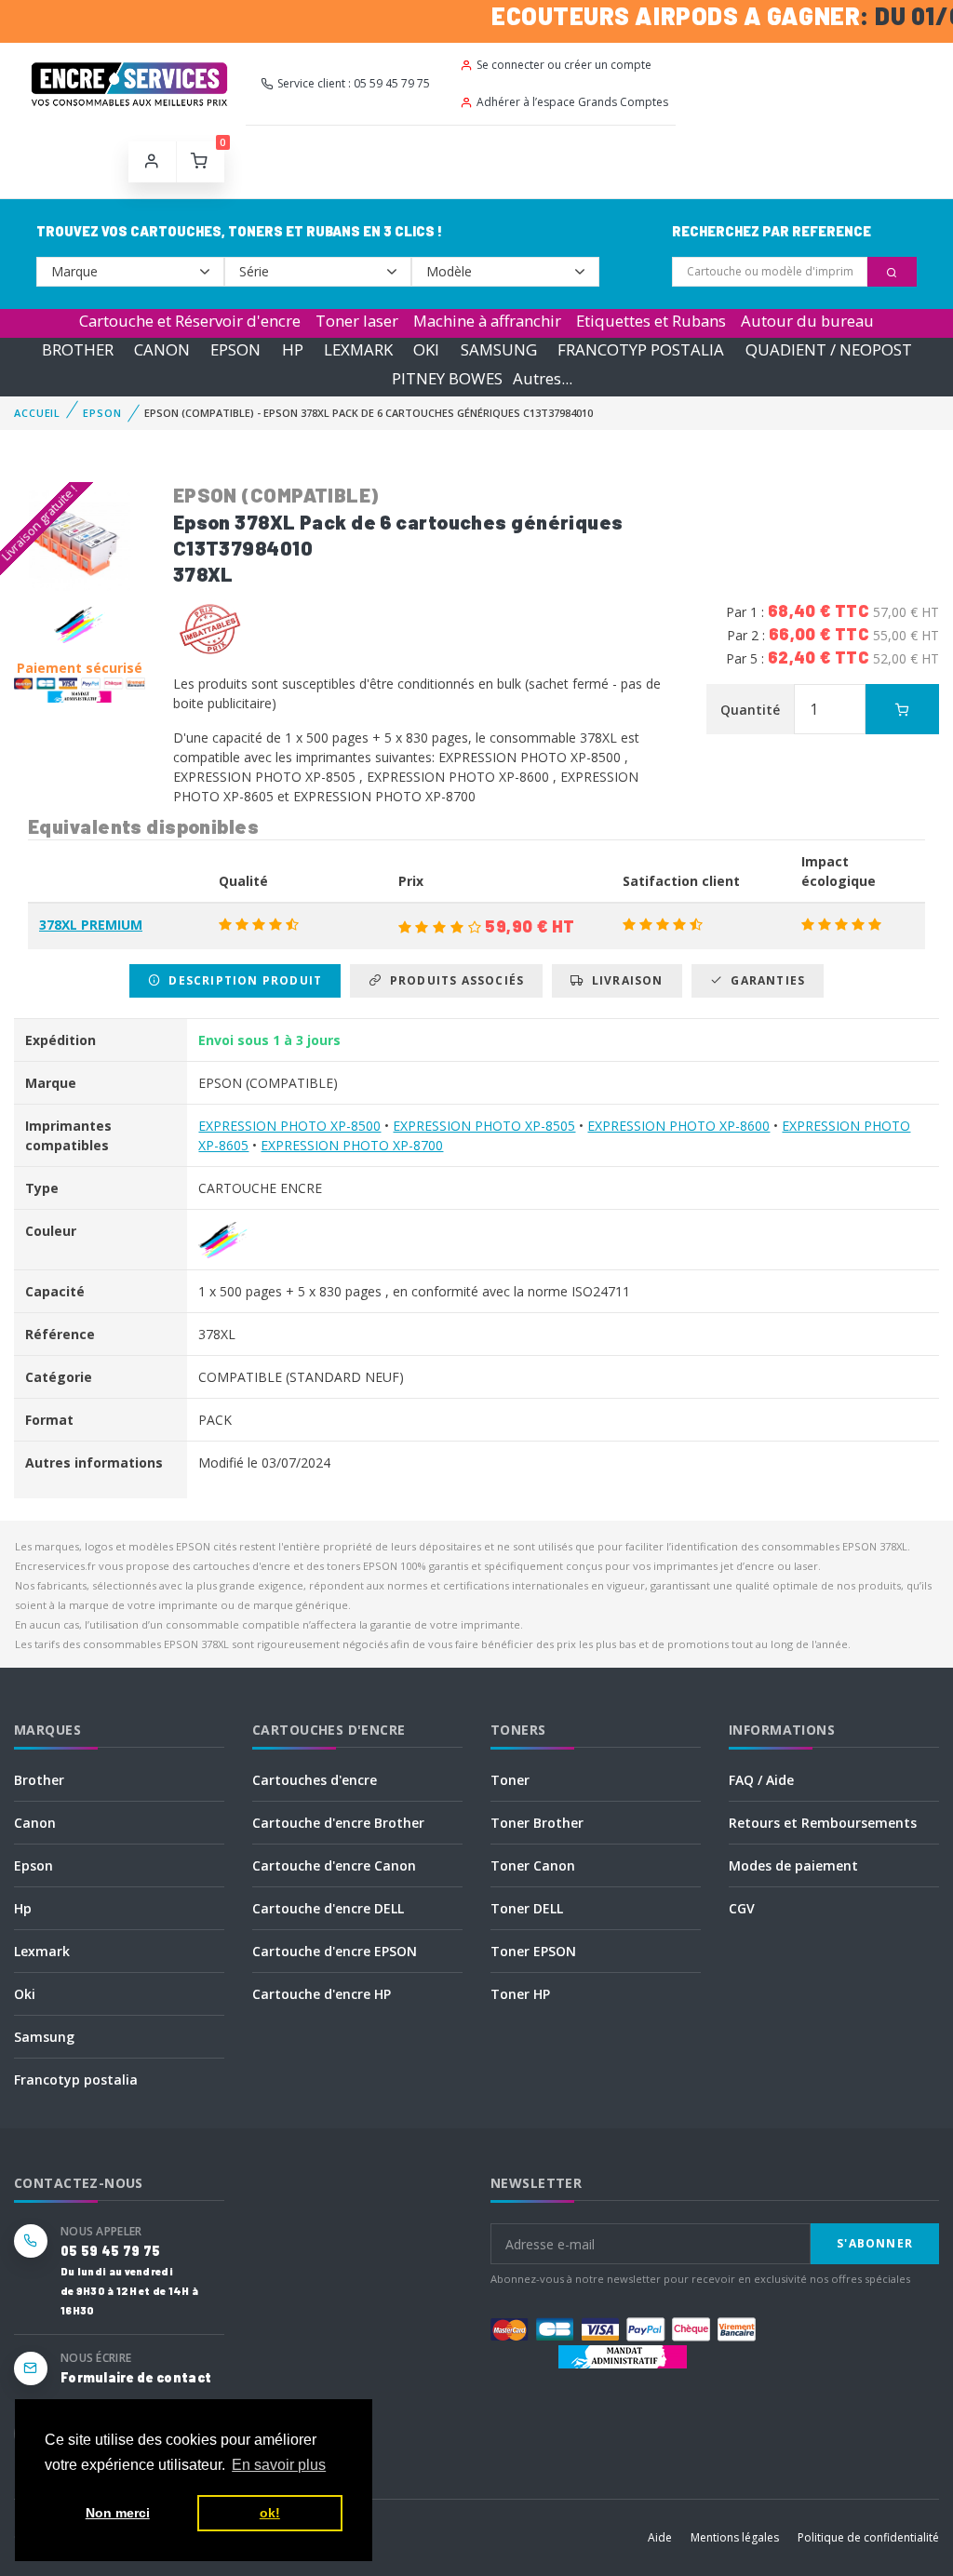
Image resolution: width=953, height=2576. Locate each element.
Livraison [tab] (624, 980)
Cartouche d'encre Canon (334, 1865)
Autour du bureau (807, 321)
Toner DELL (527, 1908)
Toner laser (357, 321)
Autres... (543, 378)
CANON (162, 349)
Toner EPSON (533, 1951)
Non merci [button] (118, 2513)
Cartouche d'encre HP (322, 1994)
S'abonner (875, 2243)
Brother (39, 1780)
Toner (510, 1780)
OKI (426, 349)
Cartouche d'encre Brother (338, 1823)
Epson (34, 1865)
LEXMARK (358, 349)
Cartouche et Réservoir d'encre (190, 321)
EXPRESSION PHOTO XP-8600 (678, 1126)
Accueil (37, 413)
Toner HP (520, 1994)
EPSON (235, 349)
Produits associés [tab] (453, 980)
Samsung (44, 2037)
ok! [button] (270, 2513)
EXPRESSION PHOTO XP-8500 (289, 1126)
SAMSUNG (499, 349)
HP (293, 349)
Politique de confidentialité (868, 2537)
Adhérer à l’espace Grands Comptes (572, 102)
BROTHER (78, 349)
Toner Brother (537, 1823)
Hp (23, 1908)
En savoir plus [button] (279, 2465)
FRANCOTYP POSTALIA (641, 349)
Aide (660, 2537)
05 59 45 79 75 (110, 2251)
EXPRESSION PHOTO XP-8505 (484, 1126)
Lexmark (42, 1951)
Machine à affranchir (487, 321)
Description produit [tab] (242, 980)
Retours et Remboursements (823, 1823)
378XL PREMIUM (91, 925)
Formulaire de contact (136, 2377)
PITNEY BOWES (447, 378)
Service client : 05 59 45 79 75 (354, 83)
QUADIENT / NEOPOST (829, 349)
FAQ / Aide (761, 1780)
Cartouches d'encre (315, 1780)
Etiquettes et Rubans (651, 321)
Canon (35, 1823)
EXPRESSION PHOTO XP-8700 (352, 1145)
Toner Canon (533, 1865)
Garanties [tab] (764, 980)
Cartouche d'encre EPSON (335, 1951)
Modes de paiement (793, 1865)
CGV (742, 1908)
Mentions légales (735, 2537)
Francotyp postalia (76, 2080)
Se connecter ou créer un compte (564, 65)
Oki (25, 1994)
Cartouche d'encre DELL (328, 1908)
